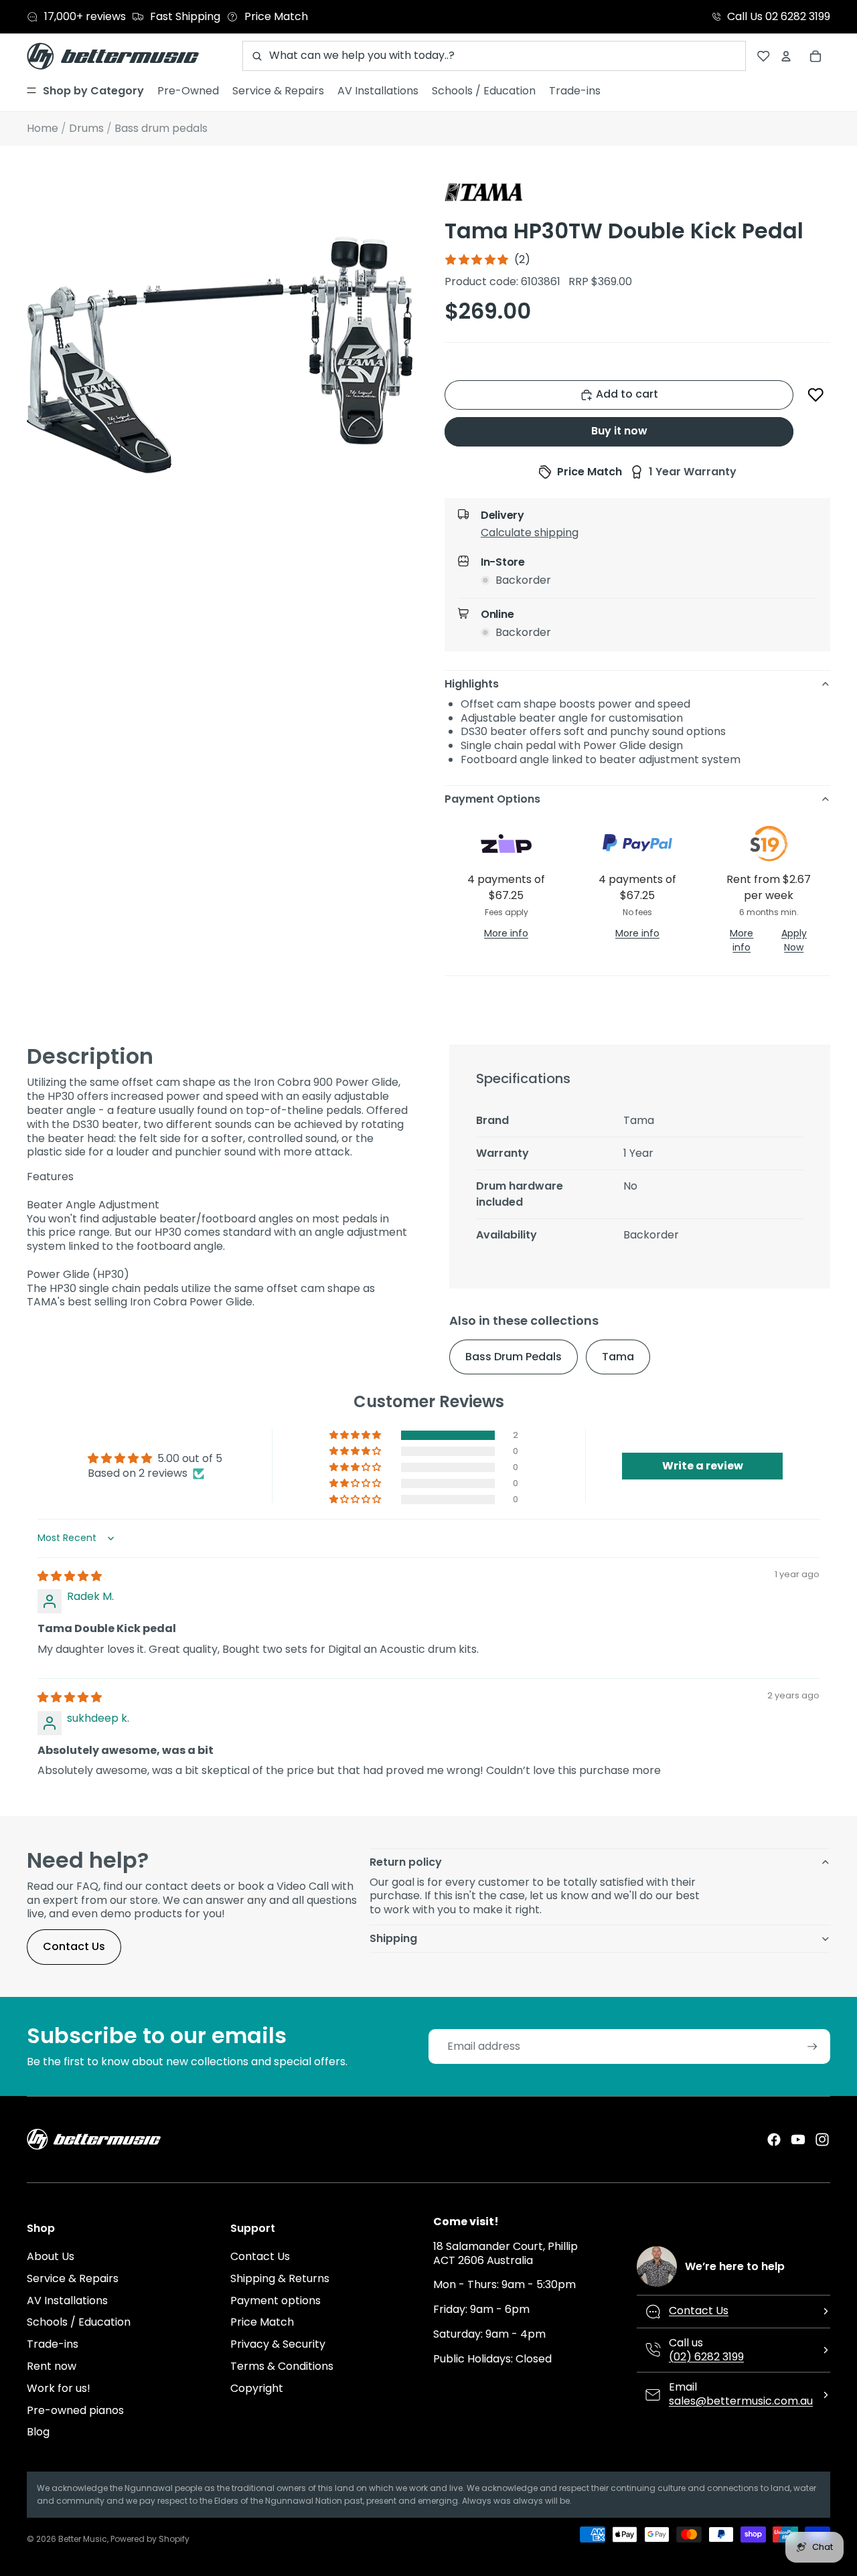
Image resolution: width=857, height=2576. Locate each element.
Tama (618, 1357)
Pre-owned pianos (75, 2410)
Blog (38, 2432)
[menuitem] (85, 91)
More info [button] (506, 933)
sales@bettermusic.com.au (741, 2401)
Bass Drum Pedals (514, 1357)
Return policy (406, 1862)
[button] (816, 395)
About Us (51, 2256)
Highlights (472, 684)
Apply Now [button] (794, 940)
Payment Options (492, 799)
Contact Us (74, 1946)
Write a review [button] (703, 1466)
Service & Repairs (73, 2278)
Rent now (52, 2366)
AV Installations (67, 2301)
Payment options (276, 2301)
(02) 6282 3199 (706, 2357)
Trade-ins (53, 2344)
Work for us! (59, 2388)
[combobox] (494, 56)
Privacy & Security (278, 2344)
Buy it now (619, 431)
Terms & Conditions (282, 2366)
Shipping (393, 1938)
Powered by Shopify (150, 2539)
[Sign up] (812, 2047)
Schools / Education (79, 2322)
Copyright (257, 2388)
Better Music (83, 2539)
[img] (70, 1576)
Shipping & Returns (280, 2278)
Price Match (262, 2322)
